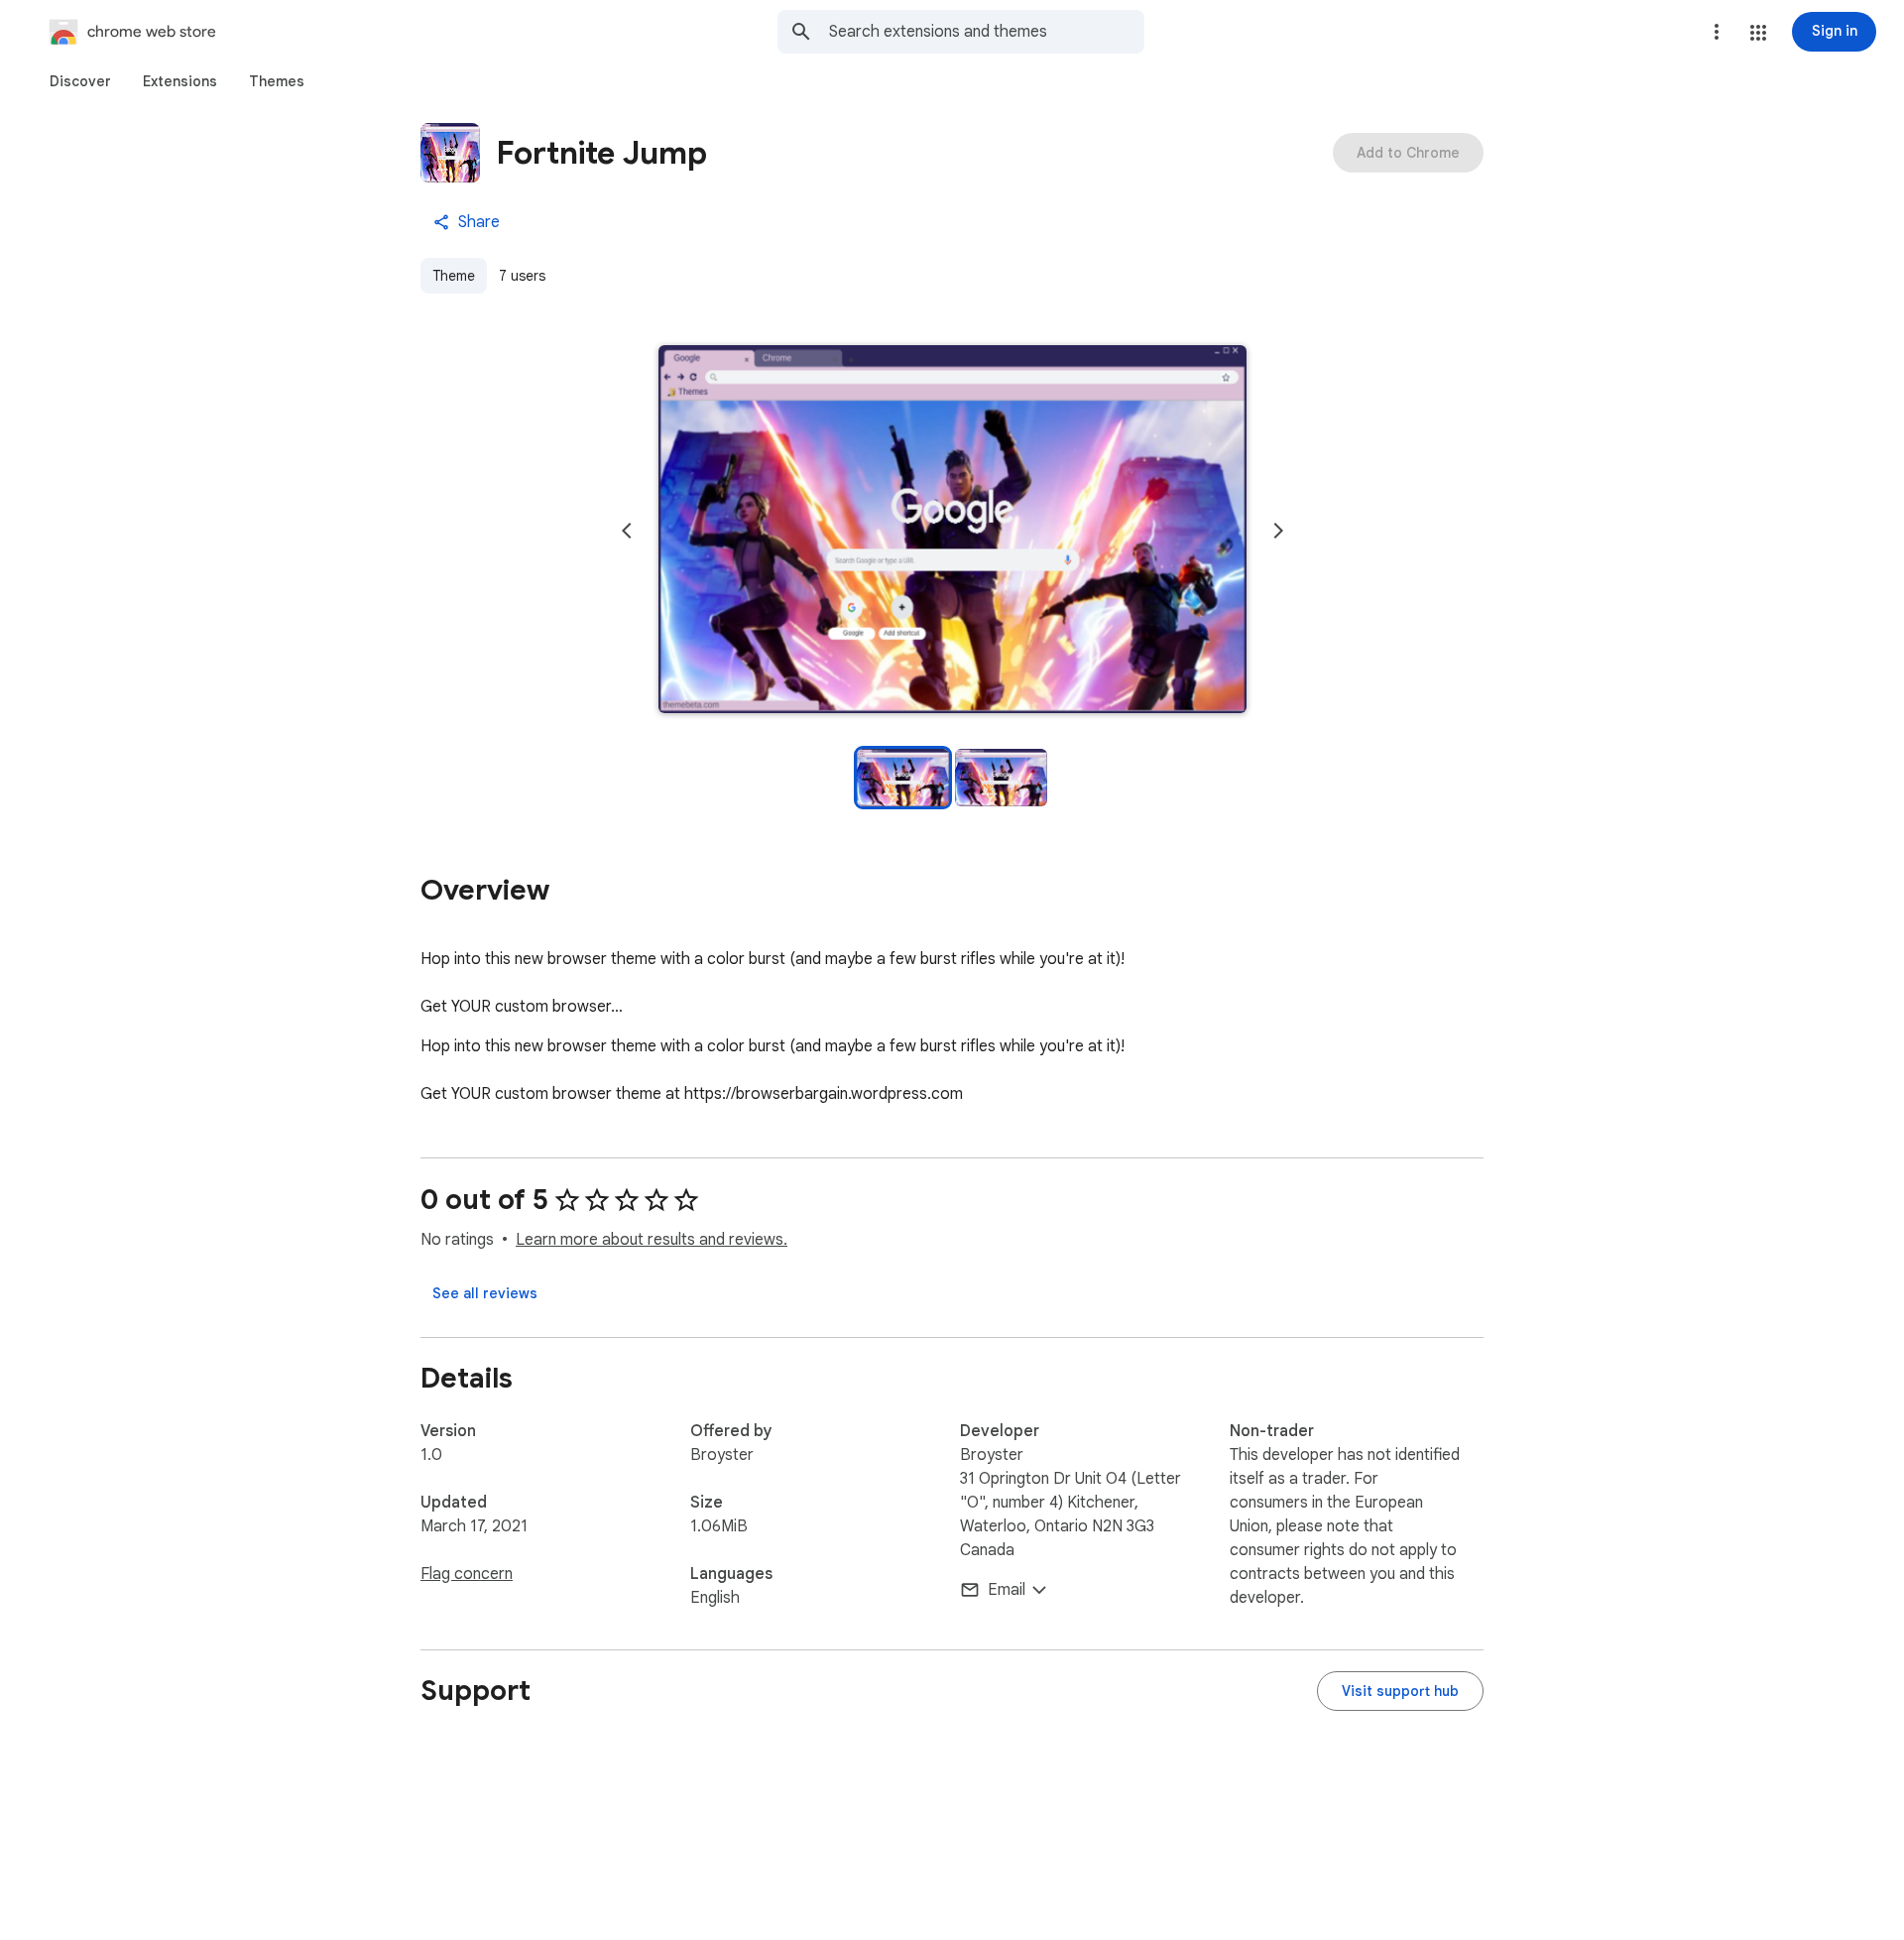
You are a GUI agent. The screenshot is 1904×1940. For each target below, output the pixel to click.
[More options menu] (1717, 32)
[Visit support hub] (1400, 1691)
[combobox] (987, 32)
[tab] (80, 81)
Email (1007, 1590)
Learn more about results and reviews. (652, 1240)
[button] (1758, 33)
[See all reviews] (485, 1293)
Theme (454, 276)
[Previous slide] (627, 531)
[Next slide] (1278, 531)
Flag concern (467, 1574)
